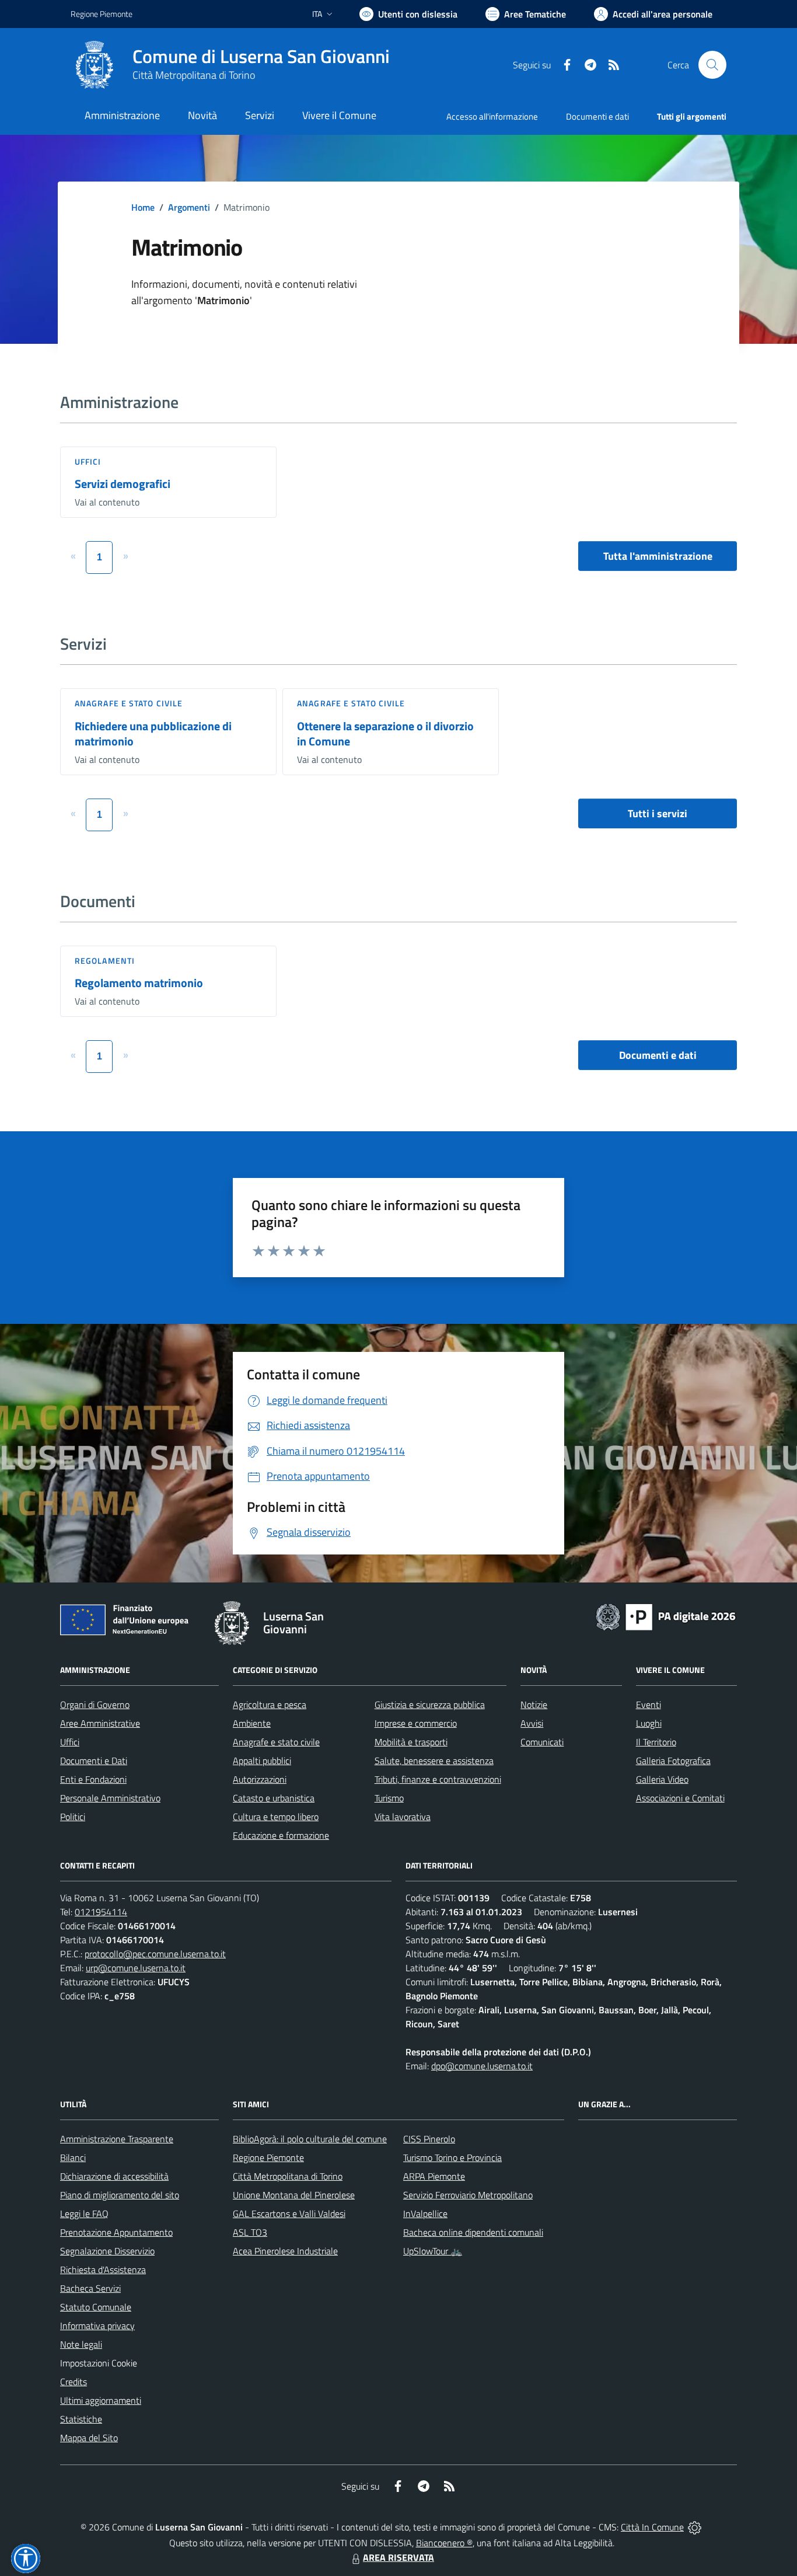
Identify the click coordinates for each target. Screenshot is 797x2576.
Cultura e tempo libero (276, 1817)
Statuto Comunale (96, 2307)
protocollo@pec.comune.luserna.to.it (155, 1954)
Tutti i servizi (658, 813)
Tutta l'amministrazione (658, 556)
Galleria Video (662, 1779)
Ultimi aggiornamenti (101, 2400)
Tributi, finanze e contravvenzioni (438, 1779)
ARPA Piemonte (434, 2176)
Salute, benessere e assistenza (434, 1761)
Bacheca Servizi (90, 2288)
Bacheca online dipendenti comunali (473, 2232)
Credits (74, 2382)
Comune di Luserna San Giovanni (261, 56)
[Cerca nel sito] (712, 65)
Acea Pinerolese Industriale (285, 2251)
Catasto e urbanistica (274, 1798)
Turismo (389, 1798)
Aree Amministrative (100, 1723)
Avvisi (532, 1723)
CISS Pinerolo (429, 2139)
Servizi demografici (123, 484)
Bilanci (73, 2157)
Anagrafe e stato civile (129, 703)
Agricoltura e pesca (270, 1704)
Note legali (81, 2344)
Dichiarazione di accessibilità (114, 2176)
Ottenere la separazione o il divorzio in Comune (385, 734)
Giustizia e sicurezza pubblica (430, 1704)
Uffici (88, 461)
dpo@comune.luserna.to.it (482, 2066)
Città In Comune (652, 2527)
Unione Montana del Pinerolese (294, 2195)
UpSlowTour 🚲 (433, 2251)
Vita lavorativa (403, 1817)
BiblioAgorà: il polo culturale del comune (310, 2139)
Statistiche (81, 2419)
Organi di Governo (95, 1704)
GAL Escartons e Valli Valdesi (289, 2214)
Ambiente (252, 1723)
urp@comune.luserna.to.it (136, 1968)
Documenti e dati (658, 1055)
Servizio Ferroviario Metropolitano (468, 2195)
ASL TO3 (250, 2232)
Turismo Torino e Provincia (452, 2157)
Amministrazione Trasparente (117, 2139)
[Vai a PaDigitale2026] (666, 1616)
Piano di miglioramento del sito (120, 2195)
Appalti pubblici (262, 1761)
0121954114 (101, 1912)
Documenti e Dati (94, 1761)
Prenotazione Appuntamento (116, 2232)
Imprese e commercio (416, 1723)
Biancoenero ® (444, 2543)
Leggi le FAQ (84, 2214)
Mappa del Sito (89, 2438)
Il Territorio (656, 1742)
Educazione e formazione (281, 1835)
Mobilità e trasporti (411, 1742)
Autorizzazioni (260, 1779)
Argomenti (189, 207)
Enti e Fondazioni (93, 1779)
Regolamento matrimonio (139, 983)
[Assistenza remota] (695, 2527)
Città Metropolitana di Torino (194, 75)
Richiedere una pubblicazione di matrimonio (153, 734)
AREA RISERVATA (398, 2557)
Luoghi (649, 1723)
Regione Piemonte (102, 14)
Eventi (649, 1704)
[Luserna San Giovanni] (95, 65)
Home (143, 207)
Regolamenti (105, 961)
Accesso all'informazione (492, 116)
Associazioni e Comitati (680, 1798)
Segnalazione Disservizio (107, 2251)
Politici (73, 1817)
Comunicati (542, 1742)
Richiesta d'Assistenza (103, 2270)
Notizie (534, 1704)
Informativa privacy (97, 2326)
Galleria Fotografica (673, 1761)
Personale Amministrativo (110, 1798)
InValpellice (425, 2214)
